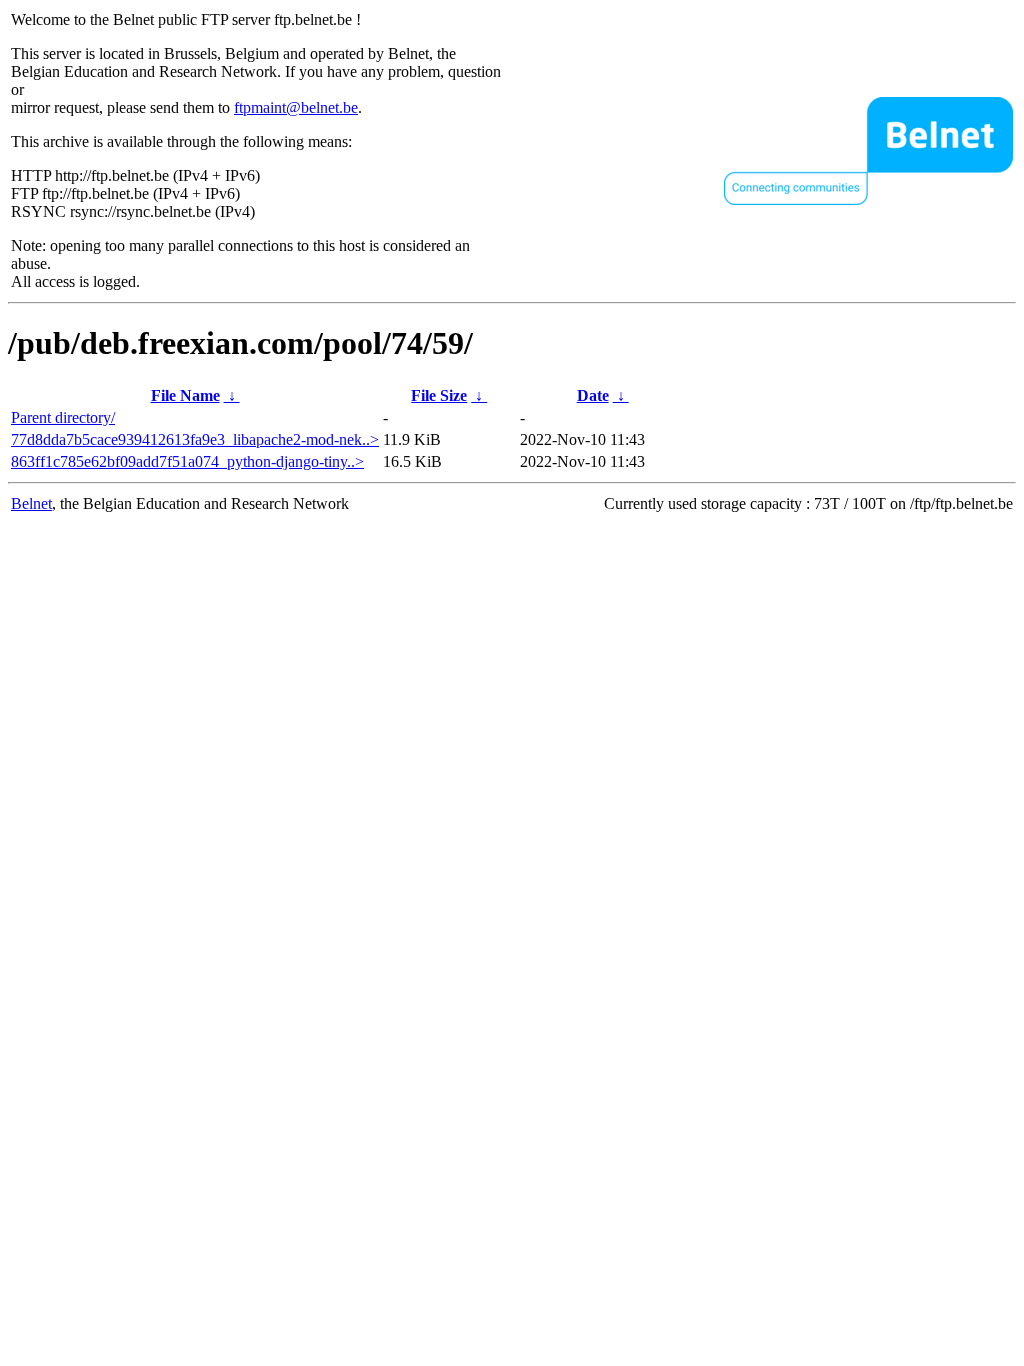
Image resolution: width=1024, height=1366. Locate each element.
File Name (185, 395)
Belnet (31, 503)
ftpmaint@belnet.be (296, 107)
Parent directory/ (63, 417)
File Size (439, 395)
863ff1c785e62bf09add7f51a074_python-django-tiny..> (187, 461)
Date (593, 395)
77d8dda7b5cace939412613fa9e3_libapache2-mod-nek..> (195, 439)
